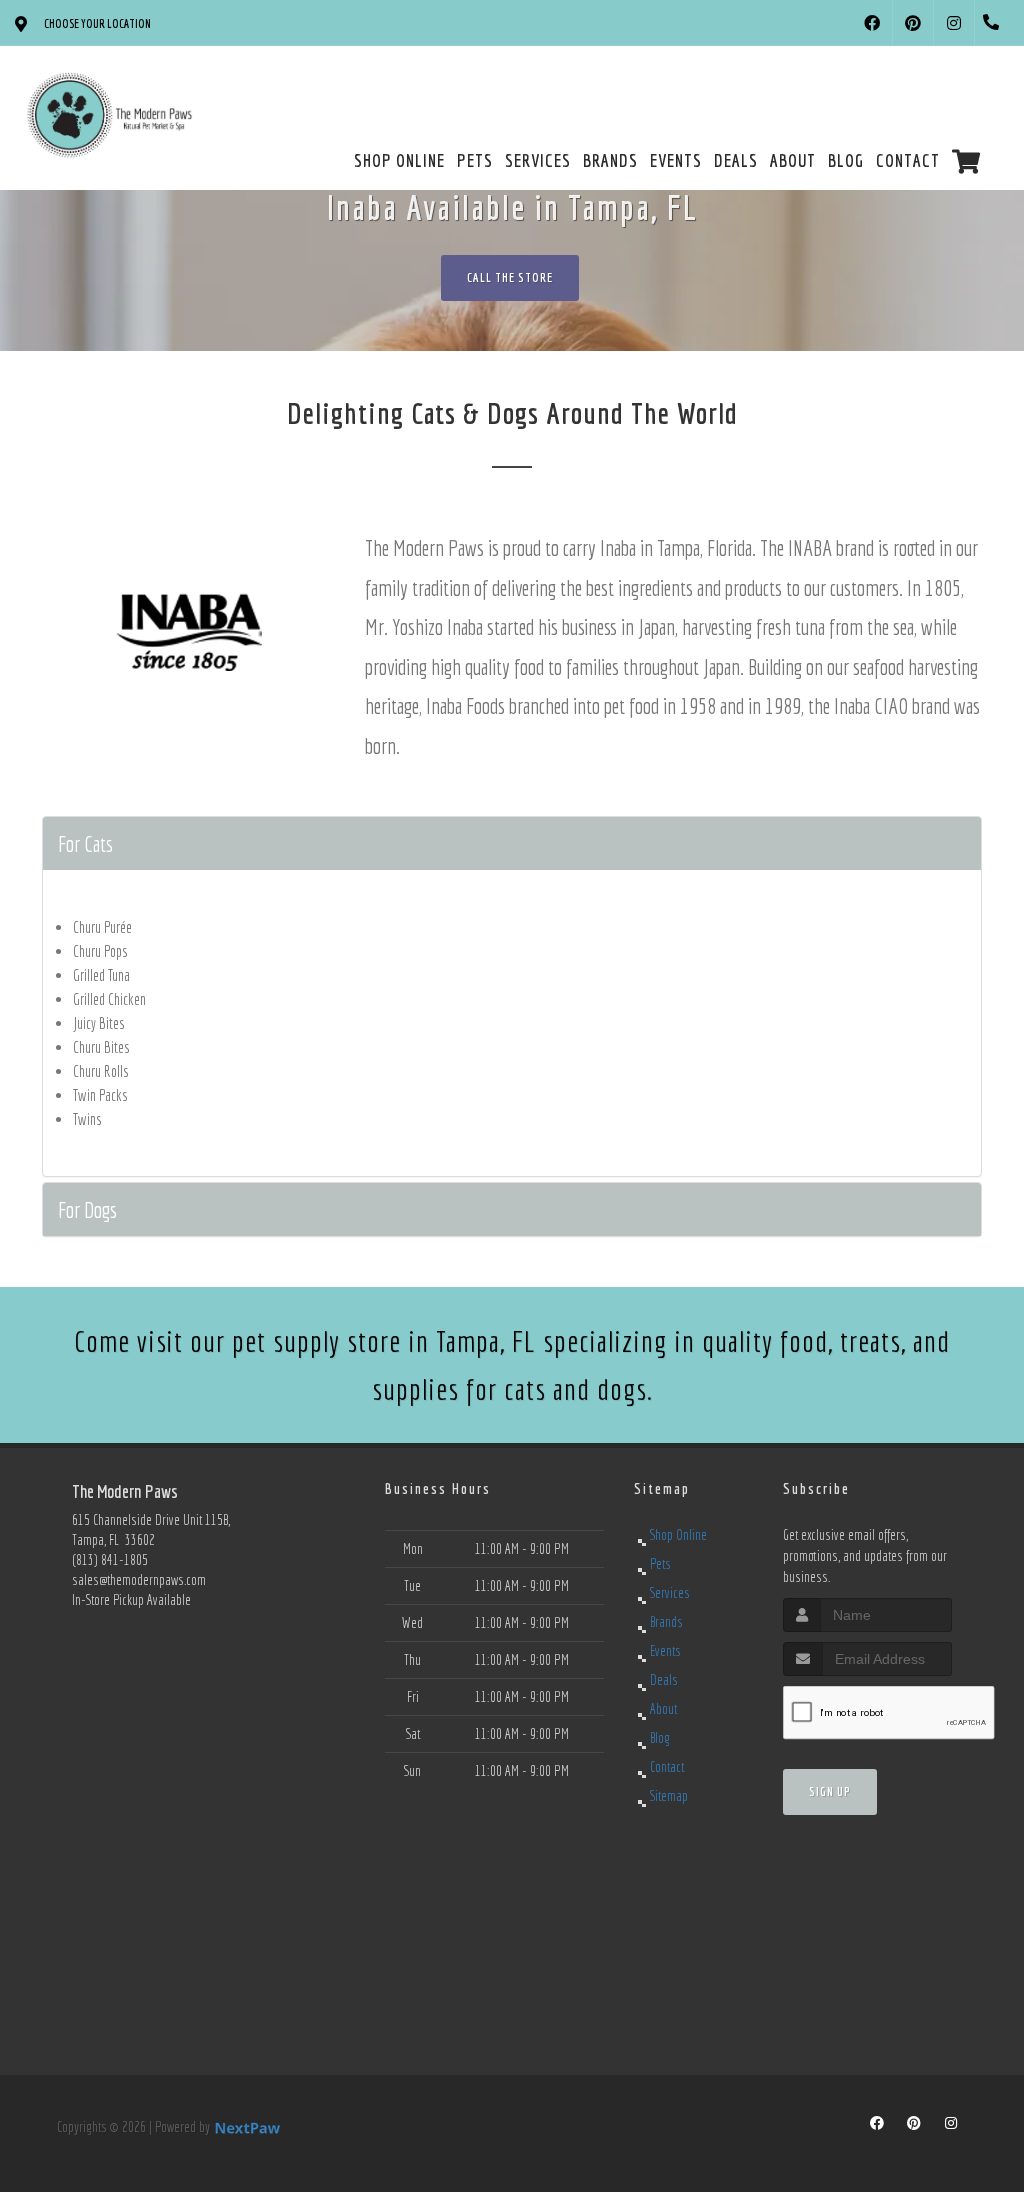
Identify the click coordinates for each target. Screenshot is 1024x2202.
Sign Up (830, 1791)
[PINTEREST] (913, 23)
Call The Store (510, 277)
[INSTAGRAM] (954, 23)
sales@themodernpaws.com (139, 1580)
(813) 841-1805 (110, 1560)
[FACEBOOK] (872, 23)
